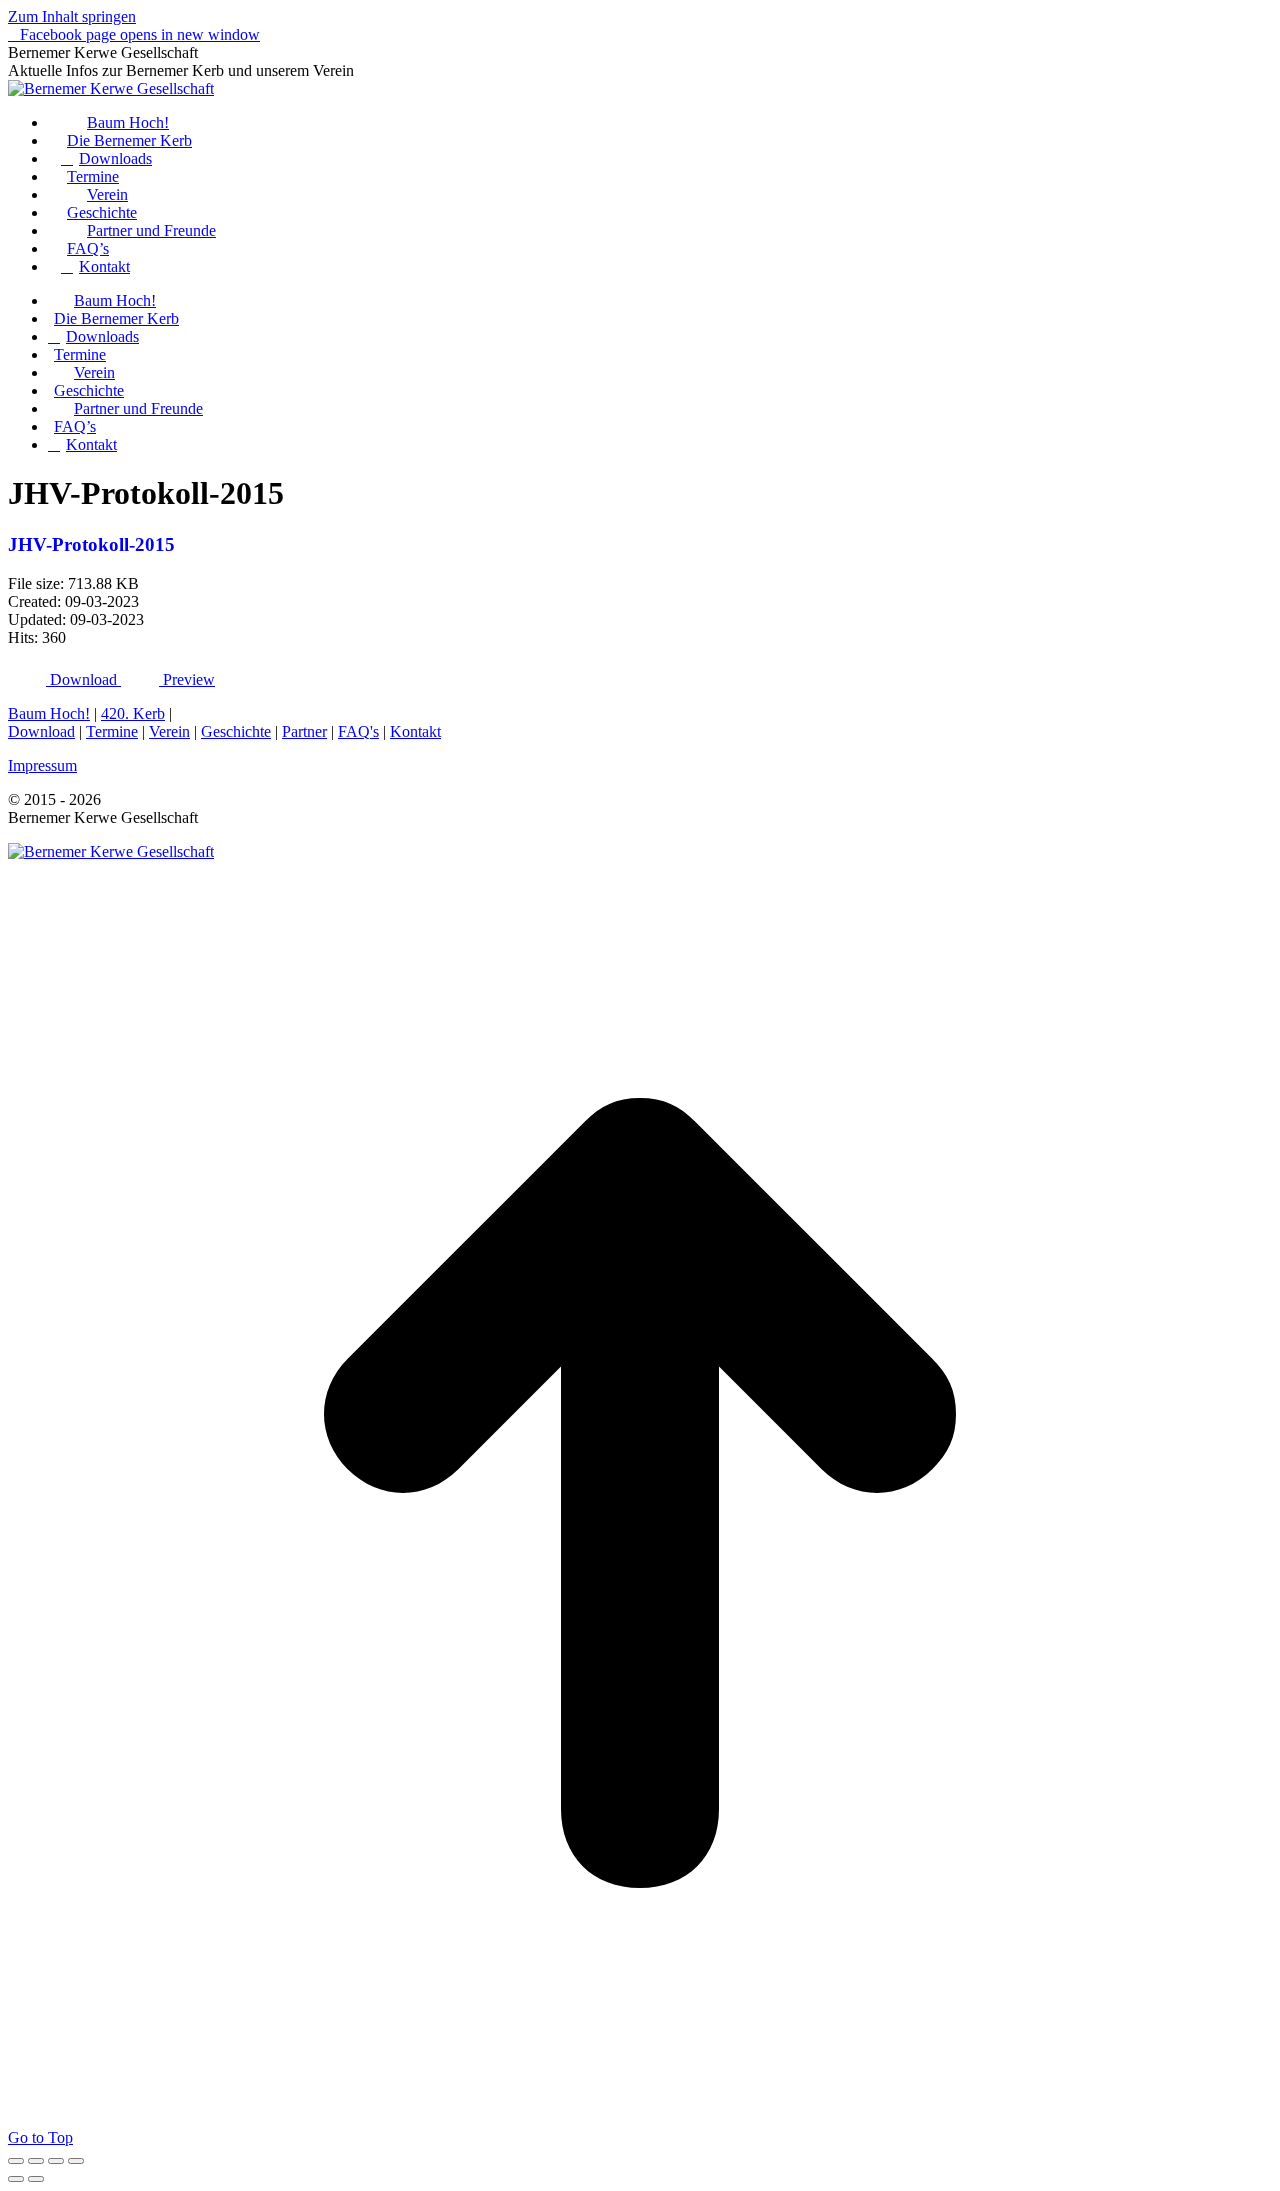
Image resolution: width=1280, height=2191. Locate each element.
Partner (304, 731)
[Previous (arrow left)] (16, 2179)
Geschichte (236, 731)
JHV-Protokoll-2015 (91, 544)
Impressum (42, 765)
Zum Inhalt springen (72, 16)
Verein (169, 731)
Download (41, 731)
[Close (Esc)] (16, 2161)
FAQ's (358, 731)
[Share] (36, 2161)
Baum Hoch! (49, 713)
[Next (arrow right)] (36, 2179)
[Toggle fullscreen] (56, 2161)
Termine (112, 731)
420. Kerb (133, 713)
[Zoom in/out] (76, 2161)
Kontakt (415, 731)
